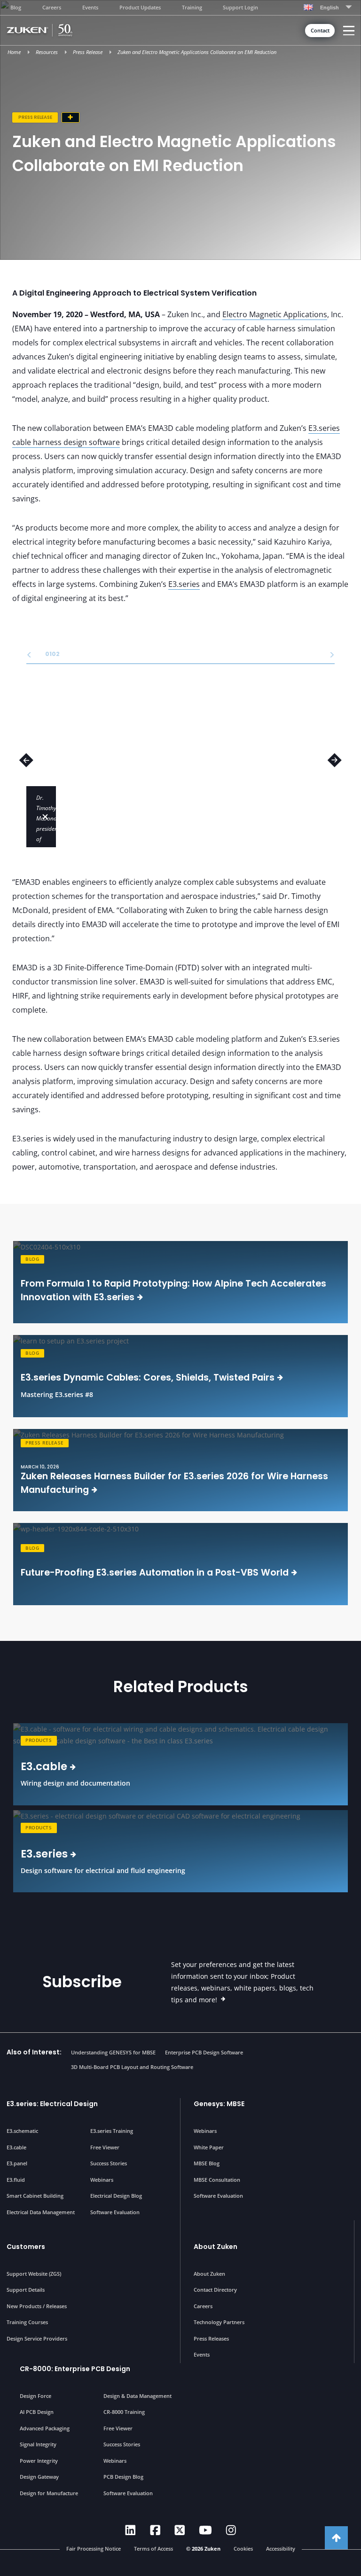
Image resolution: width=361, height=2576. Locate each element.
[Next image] (335, 760)
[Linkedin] (130, 2530)
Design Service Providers (37, 2338)
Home (14, 52)
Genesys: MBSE (219, 2104)
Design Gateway (39, 2477)
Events (90, 7)
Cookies (243, 2549)
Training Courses (27, 2322)
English (330, 8)
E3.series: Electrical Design (52, 2104)
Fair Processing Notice (94, 2549)
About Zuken (216, 2247)
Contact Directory (215, 2290)
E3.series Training (112, 2131)
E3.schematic (22, 2131)
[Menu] (349, 31)
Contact (320, 31)
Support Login (240, 7)
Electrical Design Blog (116, 2196)
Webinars (102, 2180)
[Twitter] (180, 2530)
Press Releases (211, 2338)
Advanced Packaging (45, 2428)
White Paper (209, 2147)
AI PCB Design (37, 2412)
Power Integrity (39, 2461)
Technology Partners (219, 2322)
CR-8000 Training (124, 2412)
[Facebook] (155, 2530)
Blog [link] (32, 1259)
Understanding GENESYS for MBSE (113, 2052)
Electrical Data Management (41, 2212)
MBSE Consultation (217, 2180)
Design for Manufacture (49, 2493)
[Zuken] (52, 30)
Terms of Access (153, 2549)
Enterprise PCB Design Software (204, 2052)
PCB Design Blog (123, 2477)
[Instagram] (231, 2530)
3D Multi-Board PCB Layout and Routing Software (132, 2067)
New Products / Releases (37, 2306)
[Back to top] (336, 2538)
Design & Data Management (137, 2396)
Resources (47, 52)
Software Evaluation (115, 2212)
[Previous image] (26, 760)
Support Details (26, 2290)
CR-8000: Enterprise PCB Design (75, 2369)
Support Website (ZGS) (34, 2274)
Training (192, 7)
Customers (26, 2247)
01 (47, 654)
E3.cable (16, 2147)
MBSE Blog (207, 2163)
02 (53, 654)
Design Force (35, 2396)
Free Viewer (105, 2147)
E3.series (184, 584)
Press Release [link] (44, 1443)
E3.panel (17, 2163)
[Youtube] (205, 2530)
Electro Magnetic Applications (275, 314)
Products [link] (39, 1740)
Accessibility (281, 2549)
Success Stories (109, 2163)
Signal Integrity (38, 2444)
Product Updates (140, 7)
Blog (16, 7)
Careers (52, 7)
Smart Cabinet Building (35, 2196)
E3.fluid (16, 2180)
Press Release (88, 52)
